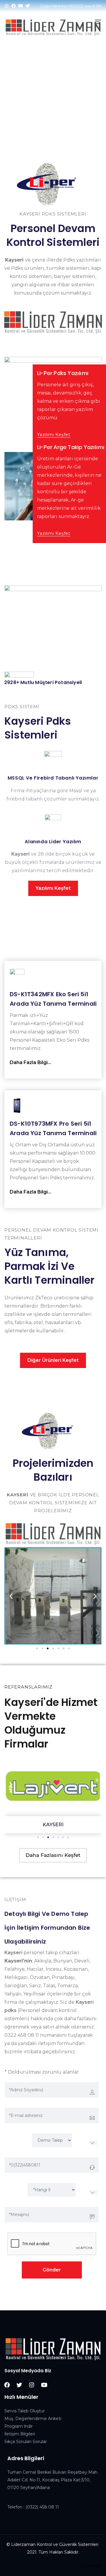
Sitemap (92, 2566)
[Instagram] (6, 6)
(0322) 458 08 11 (42, 2507)
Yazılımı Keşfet (54, 435)
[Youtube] (21, 6)
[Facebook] (14, 6)
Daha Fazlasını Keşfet (53, 1855)
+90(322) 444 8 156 (85, 6)
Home (12, 101)
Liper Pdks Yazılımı (46, 101)
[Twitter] (28, 6)
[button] (11, 1596)
